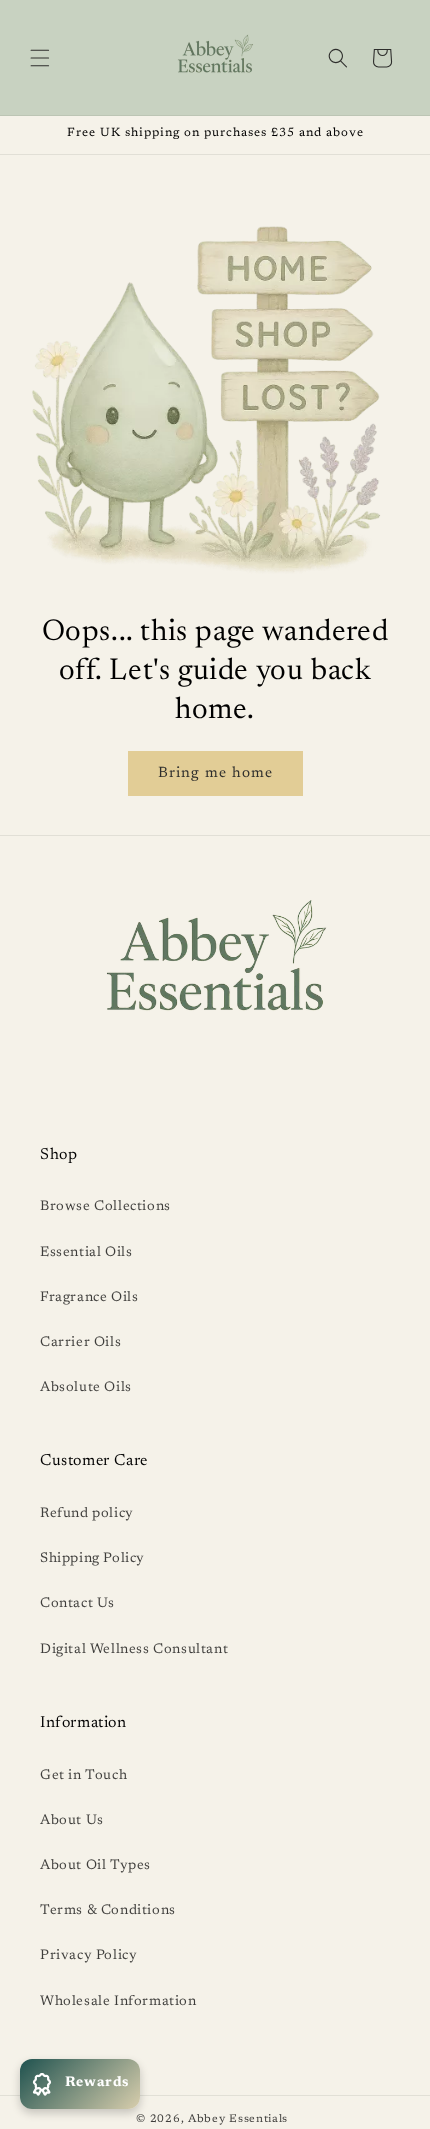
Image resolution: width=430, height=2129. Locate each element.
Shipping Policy (92, 1559)
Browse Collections (105, 1207)
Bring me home (215, 773)
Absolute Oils (86, 1388)
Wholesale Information (118, 2002)
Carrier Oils (80, 1343)
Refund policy (87, 1514)
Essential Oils (86, 1253)
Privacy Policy (88, 1956)
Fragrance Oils (89, 1298)
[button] (40, 58)
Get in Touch (83, 1776)
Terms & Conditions (108, 1911)
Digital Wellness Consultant (134, 1650)
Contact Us (77, 1604)
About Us (72, 1821)
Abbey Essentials (238, 2119)
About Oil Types (95, 1866)
